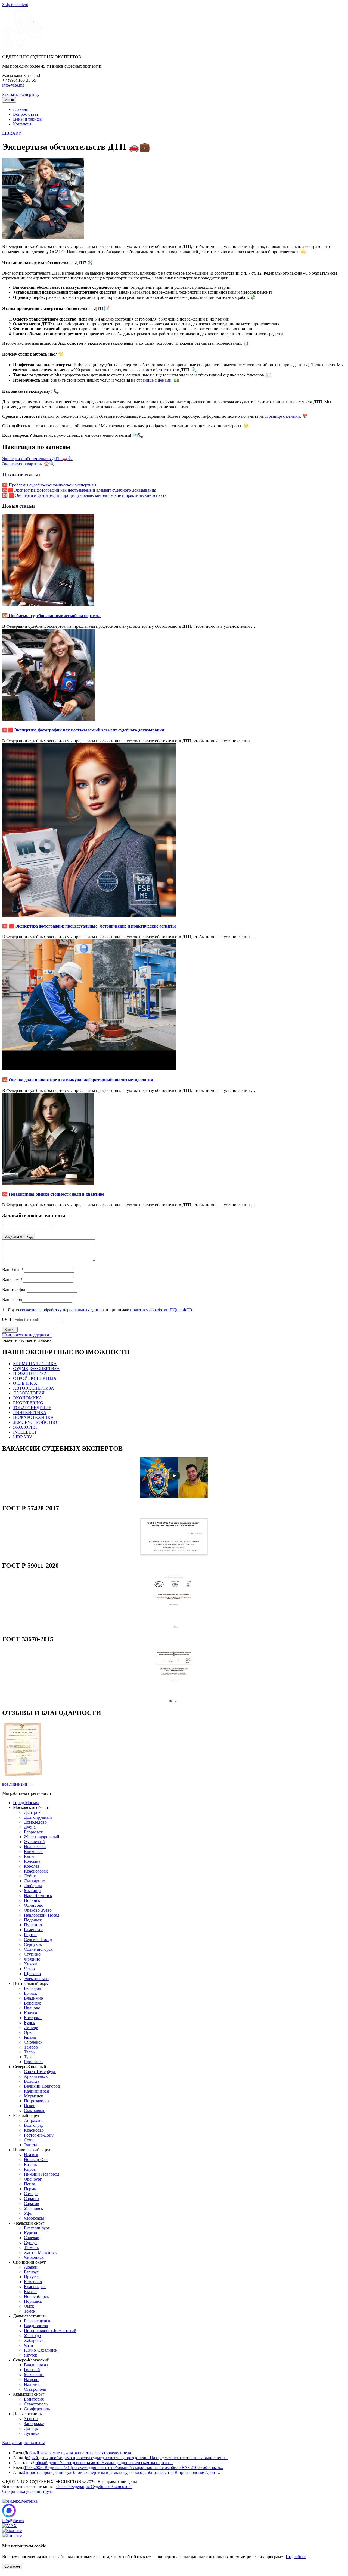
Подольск (33, 1920)
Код (29, 1237)
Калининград (36, 2091)
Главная (20, 109)
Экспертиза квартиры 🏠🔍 (28, 464)
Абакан (31, 2267)
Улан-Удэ (32, 2335)
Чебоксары (34, 2218)
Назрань (32, 2379)
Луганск (32, 2433)
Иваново (32, 2008)
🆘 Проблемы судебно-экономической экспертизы (49, 485)
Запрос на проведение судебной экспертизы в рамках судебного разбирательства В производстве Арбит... (122, 2472)
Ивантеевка (35, 1847)
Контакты (22, 124)
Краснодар (34, 2130)
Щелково (32, 1974)
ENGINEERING (28, 1403)
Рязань (30, 2037)
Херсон (31, 2419)
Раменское (34, 1930)
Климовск (33, 1851)
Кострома (33, 2018)
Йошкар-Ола (36, 2159)
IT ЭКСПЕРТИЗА (30, 1373)
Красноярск (35, 2287)
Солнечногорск (38, 1949)
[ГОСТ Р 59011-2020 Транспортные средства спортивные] (174, 1628)
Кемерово (33, 2282)
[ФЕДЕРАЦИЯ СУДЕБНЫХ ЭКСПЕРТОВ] (23, 48)
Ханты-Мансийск (40, 2252)
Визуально (13, 1237)
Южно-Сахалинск (41, 2350)
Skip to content (15, 4)
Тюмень (31, 2247)
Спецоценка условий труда (27, 2491)
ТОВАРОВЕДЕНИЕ (32, 1408)
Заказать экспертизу (21, 94)
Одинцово (34, 1905)
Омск (29, 2306)
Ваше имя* (12, 1279)
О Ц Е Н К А (25, 1383)
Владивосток (36, 2326)
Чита (28, 2345)
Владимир (33, 1998)
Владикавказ (36, 2365)
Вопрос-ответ (26, 114)
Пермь (30, 2189)
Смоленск (33, 2042)
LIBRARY (12, 133)
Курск (29, 2023)
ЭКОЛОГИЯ (25, 1427)
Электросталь (37, 1979)
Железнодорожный (42, 1837)
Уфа (28, 2213)
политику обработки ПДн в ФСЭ (161, 1310)
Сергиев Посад (38, 1939)
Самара (31, 2194)
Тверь (29, 2052)
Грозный (32, 2370)
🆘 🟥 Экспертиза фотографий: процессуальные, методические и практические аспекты (85, 495)
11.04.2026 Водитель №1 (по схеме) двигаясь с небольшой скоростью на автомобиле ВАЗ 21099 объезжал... (124, 2467)
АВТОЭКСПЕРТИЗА (34, 1388)
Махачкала (34, 2375)
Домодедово (35, 1822)
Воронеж (32, 2003)
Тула (28, 2057)
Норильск (33, 2301)
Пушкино (33, 1925)
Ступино (32, 1954)
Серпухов (33, 1944)
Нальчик (32, 2384)
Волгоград (34, 2125)
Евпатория (34, 2399)
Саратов (32, 2203)
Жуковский (34, 1842)
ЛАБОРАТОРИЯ (29, 1393)
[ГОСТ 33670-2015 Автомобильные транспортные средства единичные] (174, 1701)
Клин (29, 1856)
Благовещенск (37, 2321)
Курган (31, 2233)
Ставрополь (35, 2389)
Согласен (12, 2566)
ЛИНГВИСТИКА (30, 1413)
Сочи (29, 2140)
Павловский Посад (42, 1915)
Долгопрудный (38, 1817)
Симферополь (37, 2409)
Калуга (30, 2013)
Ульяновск (34, 2208)
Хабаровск (34, 2340)
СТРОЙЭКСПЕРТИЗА (35, 1378)
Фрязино (32, 1959)
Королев (32, 1866)
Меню (9, 100)
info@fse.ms (13, 85)
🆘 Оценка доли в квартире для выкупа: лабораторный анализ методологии (78, 1080)
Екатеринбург (37, 2228)
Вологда (32, 2081)
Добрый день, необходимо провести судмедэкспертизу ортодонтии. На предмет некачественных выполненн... (126, 2458)
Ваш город (12, 1300)
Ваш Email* (13, 1269)
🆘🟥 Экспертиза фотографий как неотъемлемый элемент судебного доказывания (79, 490)
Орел (29, 2032)
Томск (30, 2311)
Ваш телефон (14, 1289)
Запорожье (34, 2423)
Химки (30, 1964)
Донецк (31, 2428)
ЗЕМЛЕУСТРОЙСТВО (35, 1422)
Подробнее (296, 2557)
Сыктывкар (35, 2111)
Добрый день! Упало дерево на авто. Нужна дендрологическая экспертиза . (103, 2463)
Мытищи (32, 1891)
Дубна (30, 1827)
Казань (30, 2164)
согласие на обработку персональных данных (62, 1310)
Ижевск (31, 2155)
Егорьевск (33, 1832)
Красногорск (36, 1871)
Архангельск (36, 2076)
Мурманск (34, 2096)
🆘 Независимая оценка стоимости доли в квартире (53, 1194)
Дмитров (32, 1812)
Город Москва (26, 1803)
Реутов (30, 1935)
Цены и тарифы (28, 119)
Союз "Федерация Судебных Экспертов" (94, 2487)
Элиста (31, 2145)
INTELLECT (25, 1432)
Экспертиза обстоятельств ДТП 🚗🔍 (38, 459)
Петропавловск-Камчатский (50, 2331)
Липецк (31, 2027)
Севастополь (36, 2404)
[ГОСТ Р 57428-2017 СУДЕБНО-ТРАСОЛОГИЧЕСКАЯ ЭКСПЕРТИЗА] (174, 1554)
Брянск (30, 1993)
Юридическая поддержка (26, 1335)
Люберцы (33, 1886)
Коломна (32, 1861)
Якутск (31, 2355)
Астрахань (34, 2120)
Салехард (33, 2238)
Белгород (32, 1988)
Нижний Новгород (42, 2174)
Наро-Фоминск (38, 1895)
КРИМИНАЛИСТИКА (35, 1364)
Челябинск (34, 2257)
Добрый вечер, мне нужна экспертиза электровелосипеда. (78, 2453)
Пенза (29, 2184)
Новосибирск (36, 2296)
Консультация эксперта (24, 2443)
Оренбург (33, 2179)
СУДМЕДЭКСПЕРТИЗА (36, 1369)
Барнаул (31, 2272)
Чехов (29, 1969)
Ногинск (32, 1900)
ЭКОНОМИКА (28, 1398)
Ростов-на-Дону (39, 2135)
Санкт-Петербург (40, 2071)
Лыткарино (35, 1881)
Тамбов (31, 2047)
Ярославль (34, 2062)
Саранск (32, 2199)
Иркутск (32, 2277)
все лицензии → (17, 1784)
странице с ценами (154, 380)
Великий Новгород (42, 2086)
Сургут (31, 2243)
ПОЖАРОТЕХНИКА (33, 1417)
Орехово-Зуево (38, 1910)
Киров (30, 2169)
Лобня (30, 1876)
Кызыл (30, 2291)
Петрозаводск (37, 2101)
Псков (30, 2106)
